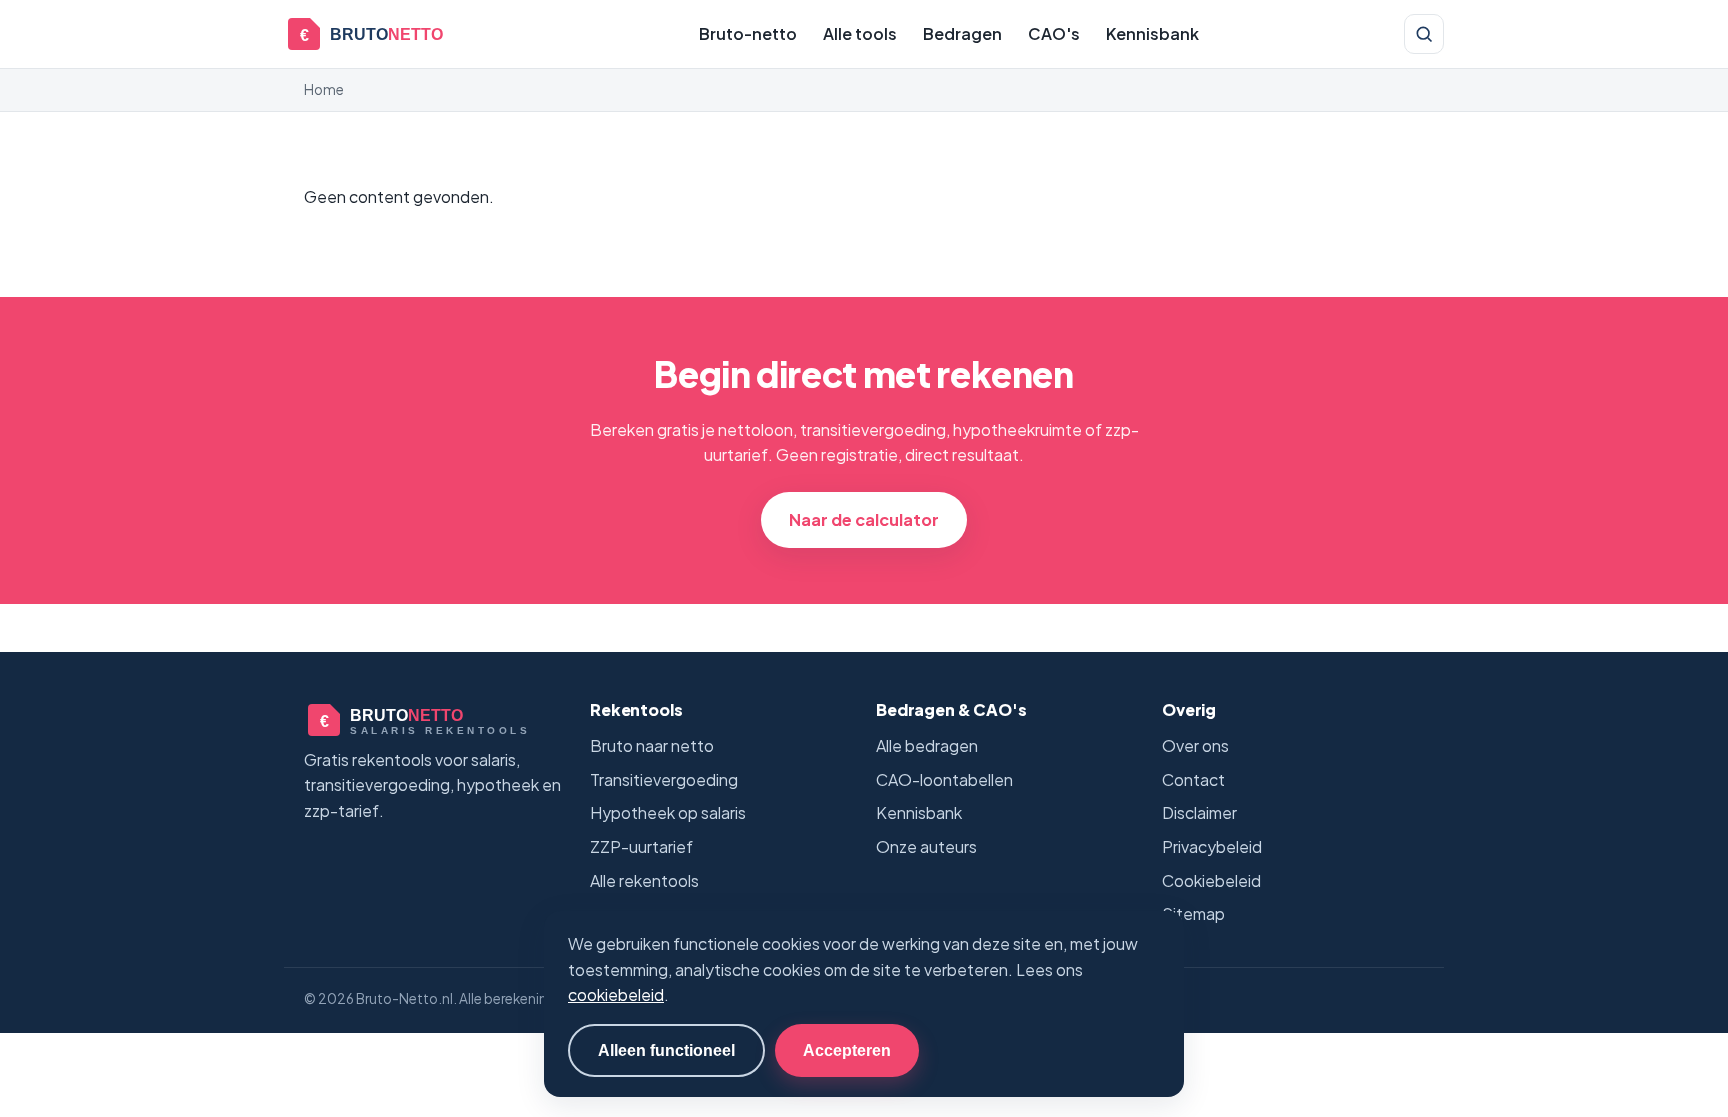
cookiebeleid (616, 994)
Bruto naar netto (652, 745)
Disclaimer (1199, 812)
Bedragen (962, 33)
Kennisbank (1152, 33)
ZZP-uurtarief (641, 846)
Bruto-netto (748, 33)
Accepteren (847, 1050)
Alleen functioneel (666, 1050)
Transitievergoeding (664, 779)
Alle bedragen (927, 745)
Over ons (1195, 745)
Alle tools (860, 33)
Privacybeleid (1212, 846)
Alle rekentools (644, 880)
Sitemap (1193, 913)
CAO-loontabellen (944, 779)
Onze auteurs (926, 846)
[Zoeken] (1424, 34)
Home (324, 89)
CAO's (1054, 33)
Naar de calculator (864, 519)
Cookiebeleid (1211, 880)
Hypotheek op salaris (668, 812)
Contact (1193, 779)
